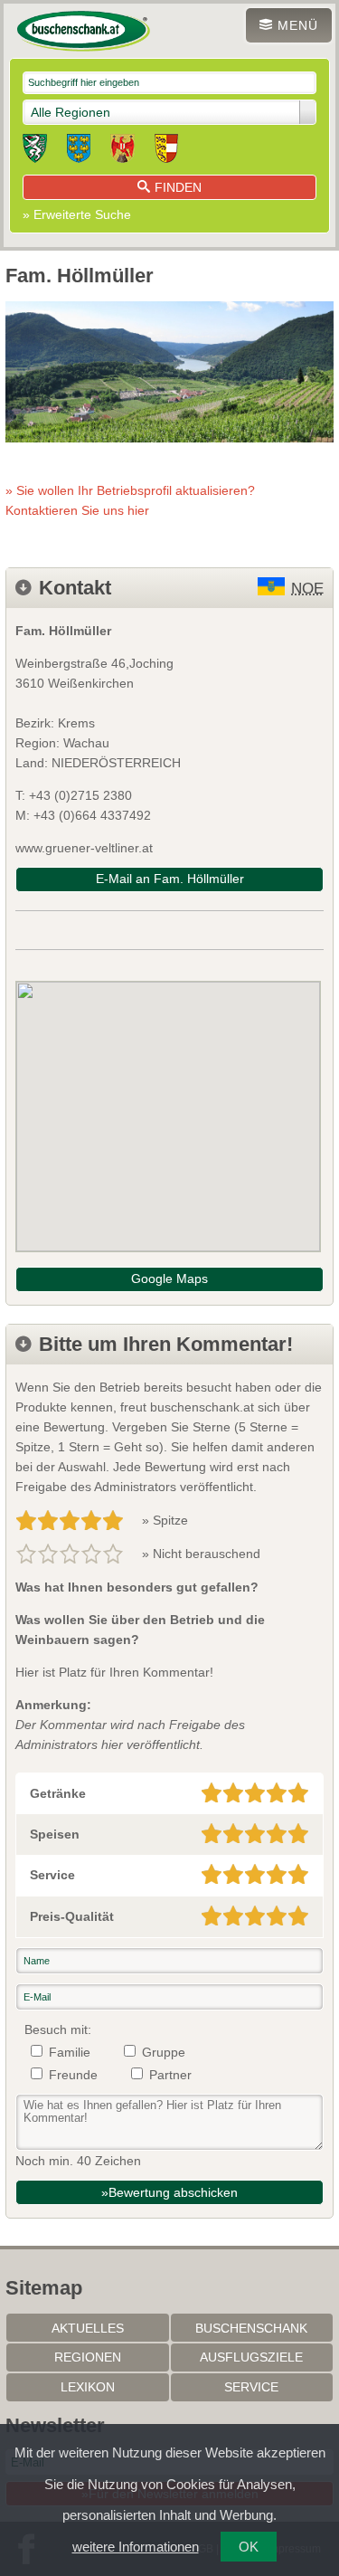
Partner (170, 2075)
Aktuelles (88, 2328)
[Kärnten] (166, 151)
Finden (178, 187)
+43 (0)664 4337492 (92, 815)
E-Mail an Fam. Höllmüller (170, 879)
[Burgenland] (122, 151)
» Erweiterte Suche (77, 214)
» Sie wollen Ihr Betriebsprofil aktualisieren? (130, 500)
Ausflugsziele (251, 2357)
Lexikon (88, 2387)
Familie (70, 2052)
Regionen (88, 2357)
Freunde (73, 2075)
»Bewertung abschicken (169, 2192)
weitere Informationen (136, 2547)
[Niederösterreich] (79, 151)
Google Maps (169, 1278)
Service (251, 2387)
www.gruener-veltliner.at (84, 848)
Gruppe (164, 2052)
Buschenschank (251, 2328)
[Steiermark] (35, 151)
